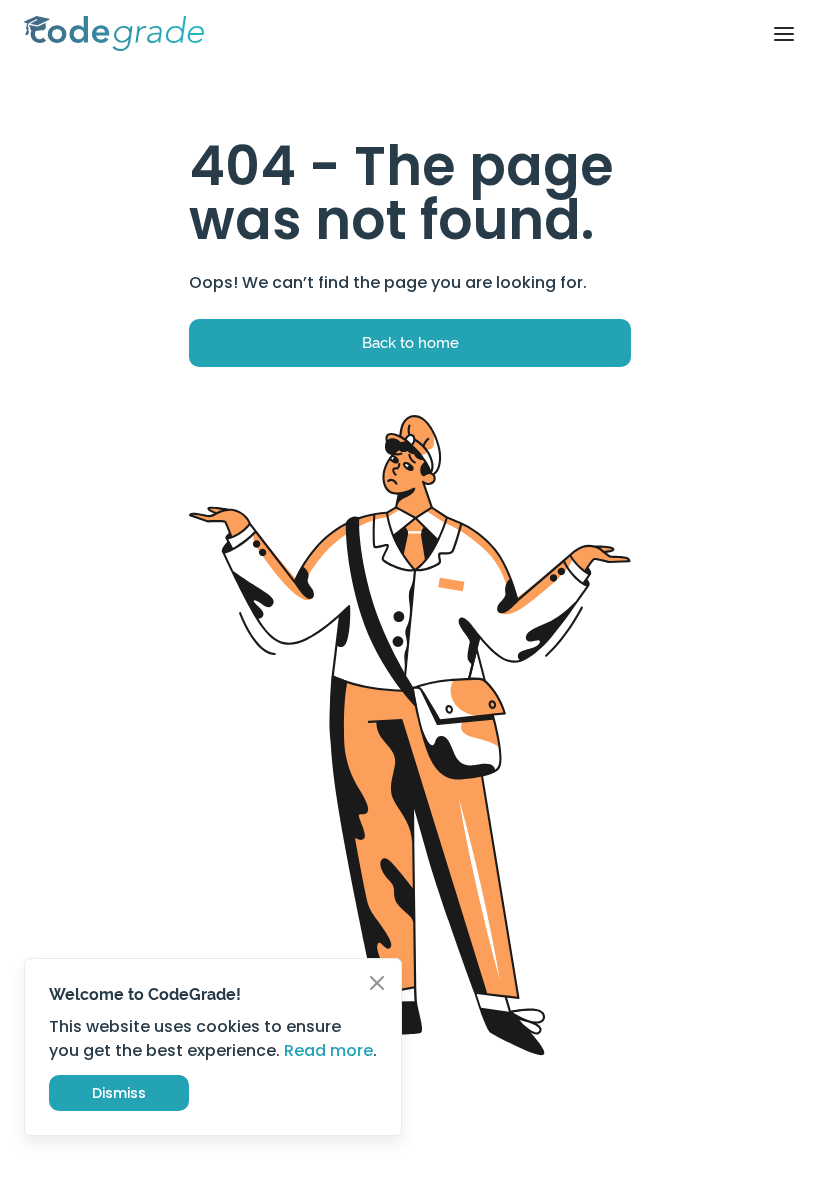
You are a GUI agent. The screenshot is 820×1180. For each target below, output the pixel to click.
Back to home (410, 342)
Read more (328, 1050)
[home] (114, 33)
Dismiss (119, 1093)
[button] (784, 33)
